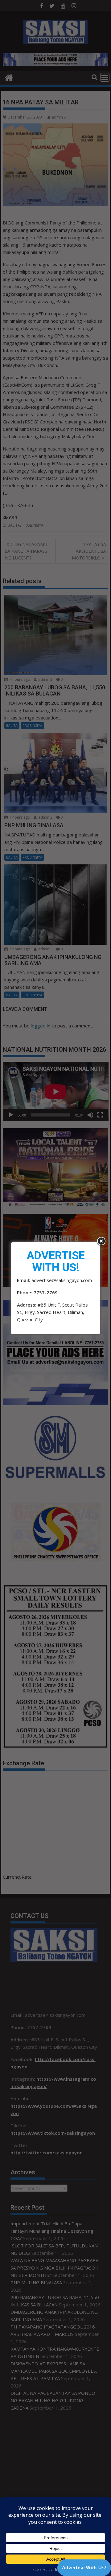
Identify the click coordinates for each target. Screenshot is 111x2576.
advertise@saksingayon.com (62, 1280)
